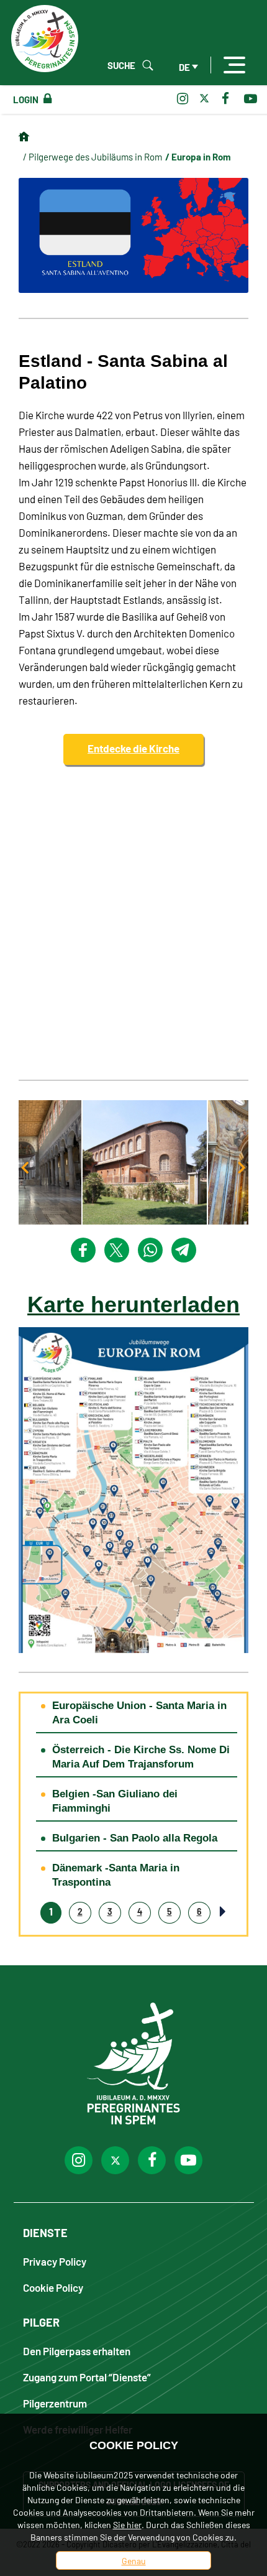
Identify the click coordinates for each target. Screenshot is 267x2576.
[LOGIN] (45, 99)
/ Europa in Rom (198, 156)
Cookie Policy (53, 2287)
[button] (133, 1162)
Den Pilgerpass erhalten (77, 2351)
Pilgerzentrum (55, 2403)
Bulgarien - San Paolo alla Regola (135, 1838)
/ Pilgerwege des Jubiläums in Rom (93, 156)
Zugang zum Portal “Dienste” (87, 2377)
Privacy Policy (55, 2261)
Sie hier (127, 2524)
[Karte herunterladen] (133, 1488)
